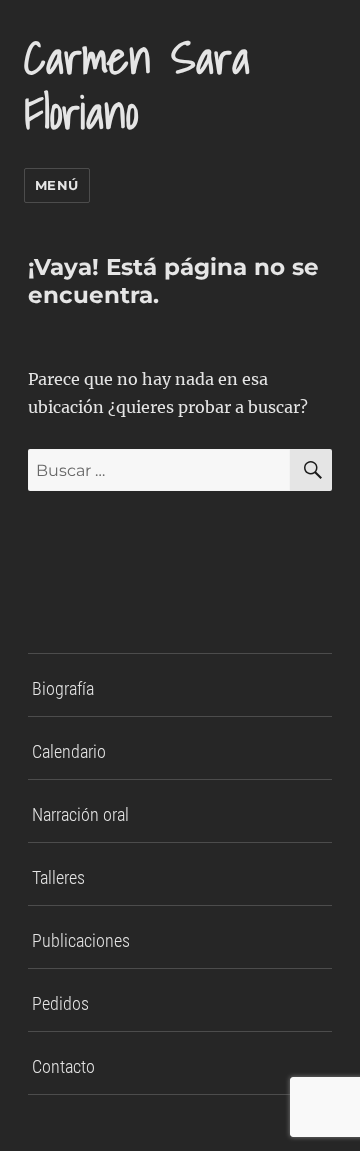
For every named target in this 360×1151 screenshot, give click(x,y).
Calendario (69, 751)
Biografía (63, 688)
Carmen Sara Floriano (137, 84)
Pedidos (60, 1003)
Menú (57, 185)
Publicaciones (81, 940)
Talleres (58, 877)
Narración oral (80, 814)
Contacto (63, 1066)
